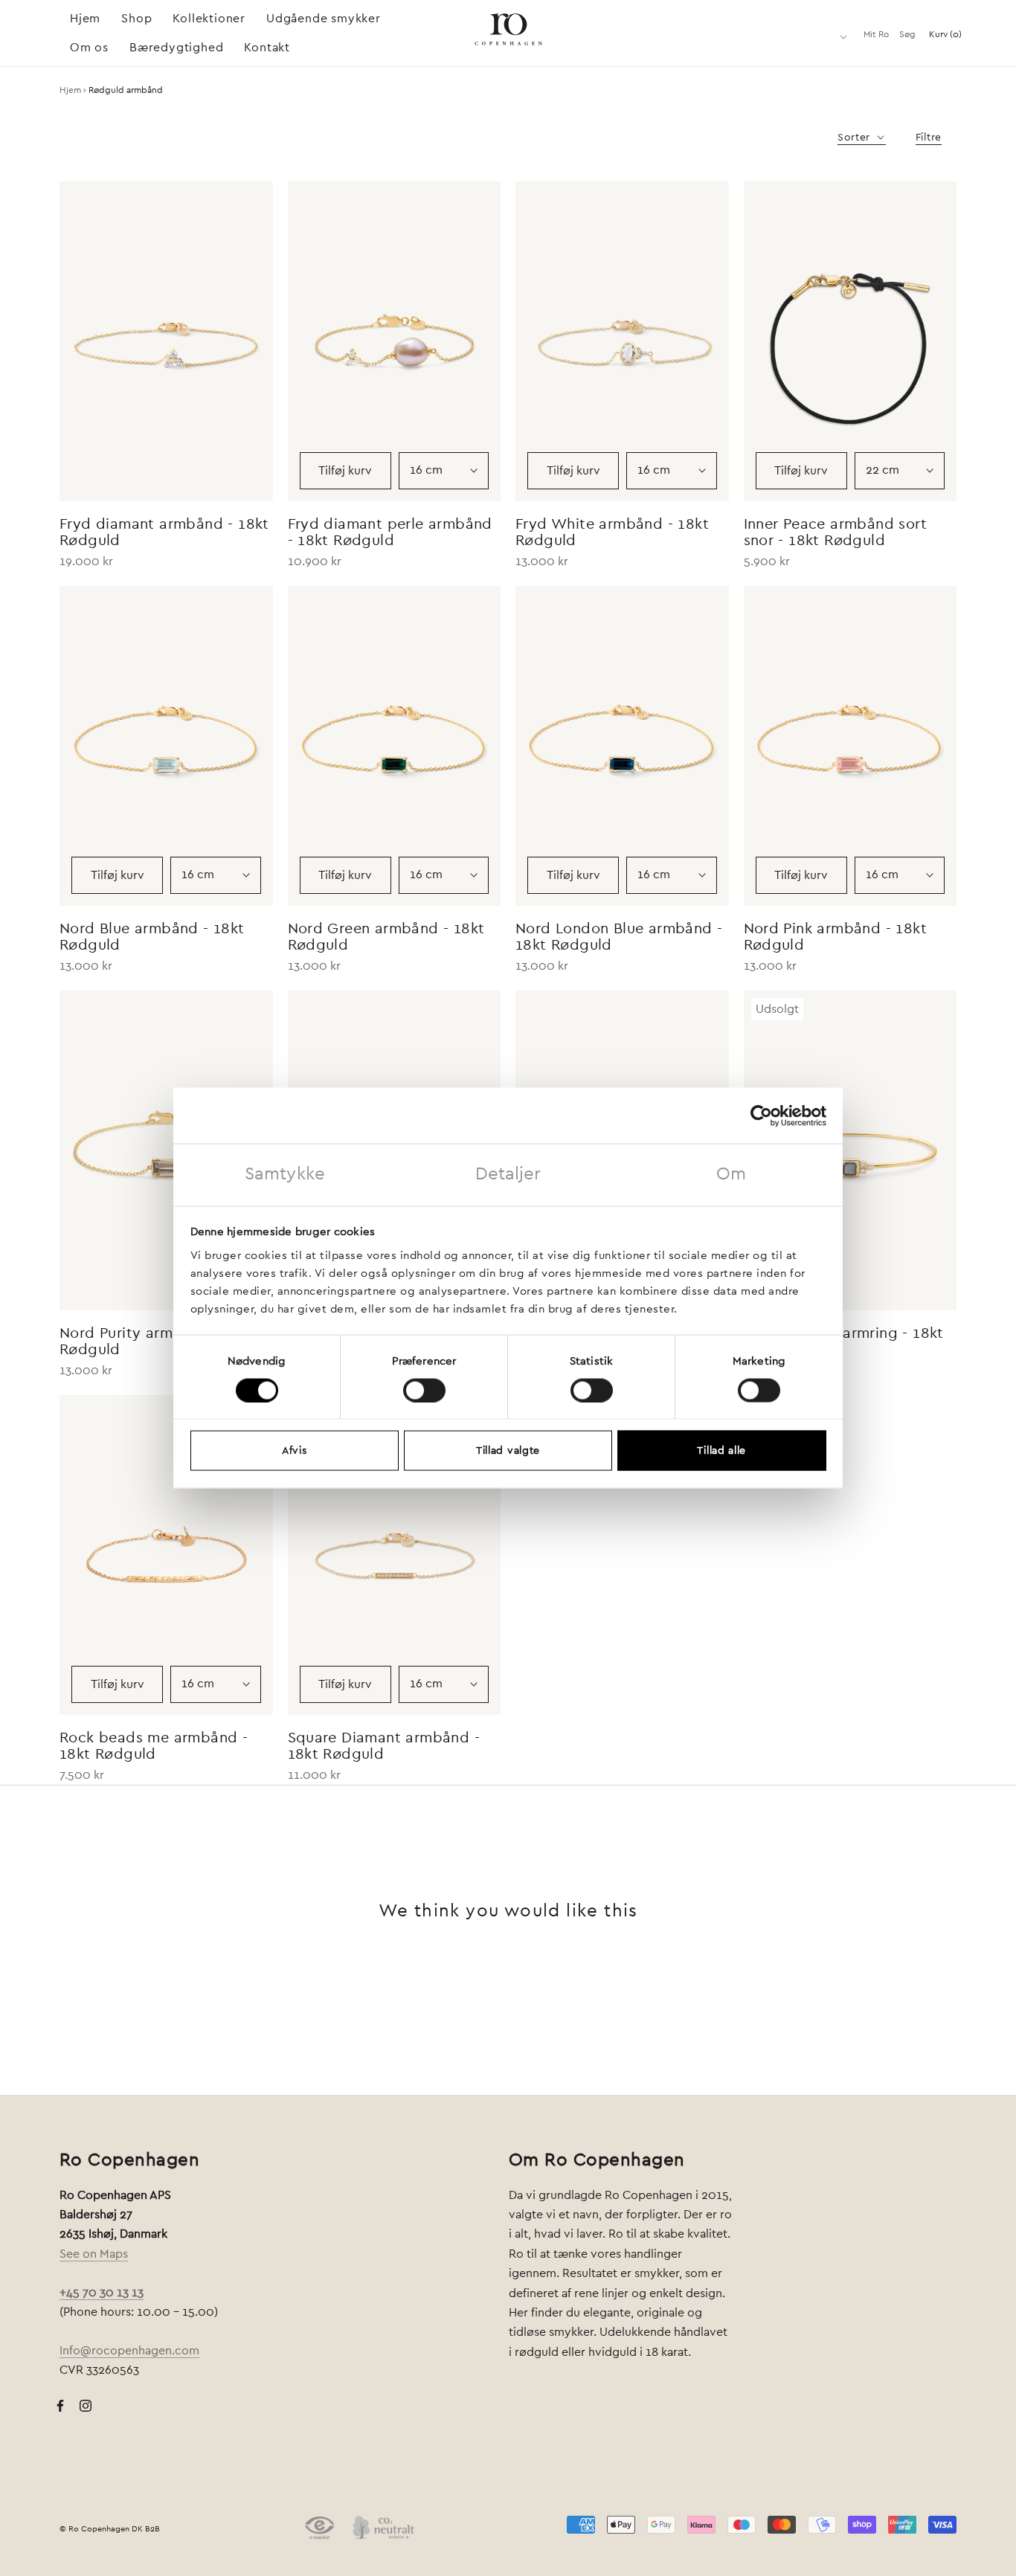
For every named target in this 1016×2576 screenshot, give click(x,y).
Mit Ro (876, 34)
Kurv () (945, 34)
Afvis (295, 1451)
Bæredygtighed (176, 48)
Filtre (929, 138)
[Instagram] (86, 2405)
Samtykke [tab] (285, 1174)
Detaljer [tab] (508, 1174)
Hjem (85, 19)
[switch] (424, 1390)
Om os (89, 48)
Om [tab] (731, 1174)
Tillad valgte (508, 1451)
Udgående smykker (324, 19)
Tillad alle (721, 1451)
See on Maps (94, 2254)
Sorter (856, 138)
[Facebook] (60, 2405)
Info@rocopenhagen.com (129, 2351)
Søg (907, 34)
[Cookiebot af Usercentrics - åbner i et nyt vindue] (761, 1115)
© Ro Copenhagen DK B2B (110, 2529)
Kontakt (267, 48)
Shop (136, 19)
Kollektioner (209, 19)
